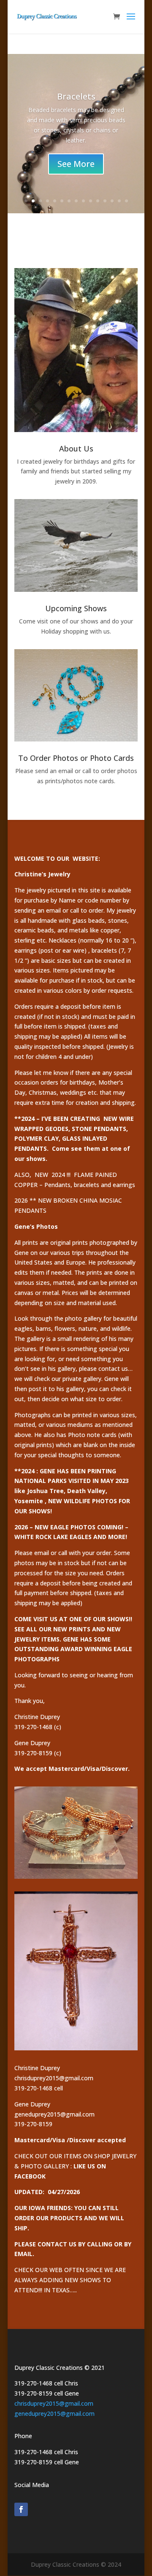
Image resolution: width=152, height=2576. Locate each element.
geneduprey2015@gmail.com (54, 2413)
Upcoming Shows (76, 608)
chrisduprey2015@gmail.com (54, 2403)
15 (126, 201)
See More (76, 182)
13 (112, 201)
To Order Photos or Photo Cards (76, 758)
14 (119, 201)
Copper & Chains (76, 104)
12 (105, 201)
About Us (76, 449)
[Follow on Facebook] (21, 2509)
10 (91, 201)
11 (98, 201)
